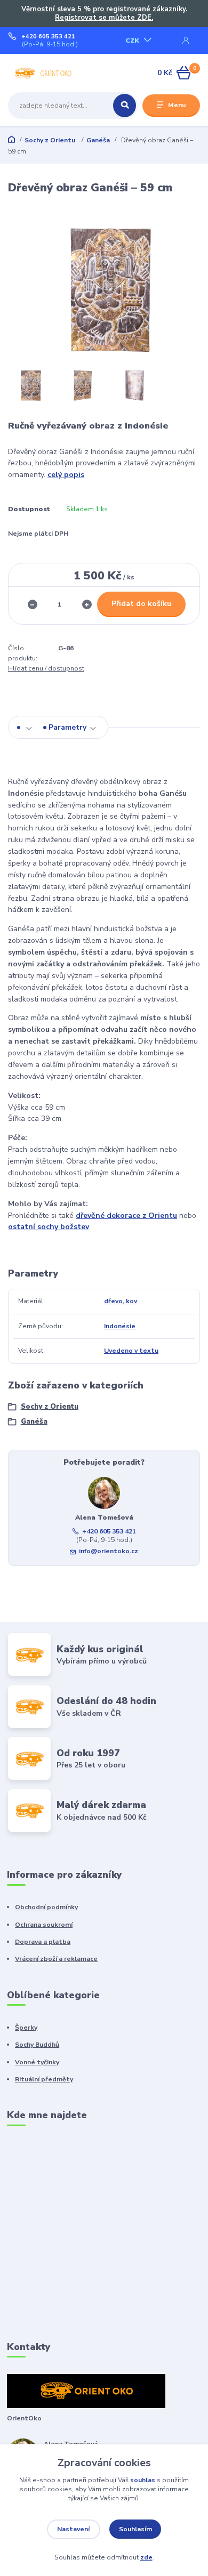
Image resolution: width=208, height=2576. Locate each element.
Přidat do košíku (141, 604)
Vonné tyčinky (37, 2062)
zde (146, 2557)
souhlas (143, 2480)
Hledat (125, 106)
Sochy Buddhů (37, 2045)
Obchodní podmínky (46, 1907)
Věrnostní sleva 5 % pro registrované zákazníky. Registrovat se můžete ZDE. (104, 14)
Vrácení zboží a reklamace (56, 1959)
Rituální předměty (44, 2079)
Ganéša (98, 140)
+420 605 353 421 (48, 37)
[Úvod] (42, 73)
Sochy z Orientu (51, 140)
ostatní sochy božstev (49, 1227)
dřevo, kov (121, 1301)
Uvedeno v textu (131, 1351)
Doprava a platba (43, 1942)
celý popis (66, 475)
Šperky (26, 2028)
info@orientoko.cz (109, 1551)
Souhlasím (135, 2529)
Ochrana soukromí (44, 1925)
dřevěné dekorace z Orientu (126, 1216)
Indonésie (120, 1326)
